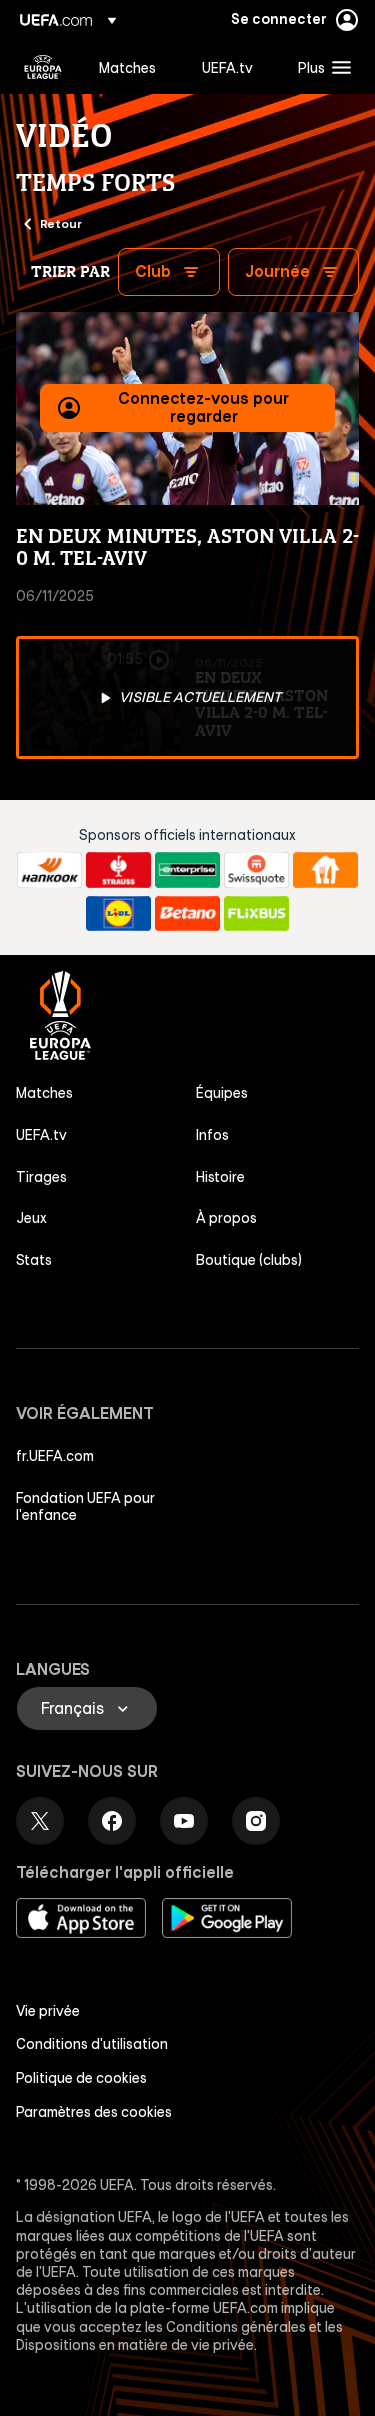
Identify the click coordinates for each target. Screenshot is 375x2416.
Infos (212, 1135)
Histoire (220, 1177)
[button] (320, 67)
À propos (226, 1218)
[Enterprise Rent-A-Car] (187, 870)
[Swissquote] (256, 870)
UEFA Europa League (43, 67)
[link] (127, 67)
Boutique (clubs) (249, 1260)
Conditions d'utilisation (92, 2044)
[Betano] (187, 914)
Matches (44, 1093)
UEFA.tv (41, 1135)
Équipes (222, 1093)
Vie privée (48, 2011)
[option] (187, 698)
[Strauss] (118, 870)
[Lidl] (118, 914)
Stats (34, 1260)
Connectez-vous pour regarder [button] (203, 407)
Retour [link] (61, 223)
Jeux (31, 1218)
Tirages (41, 1177)
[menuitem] (133, 67)
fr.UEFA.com (55, 1456)
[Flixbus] (256, 914)
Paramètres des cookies (94, 2112)
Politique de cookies (81, 2078)
